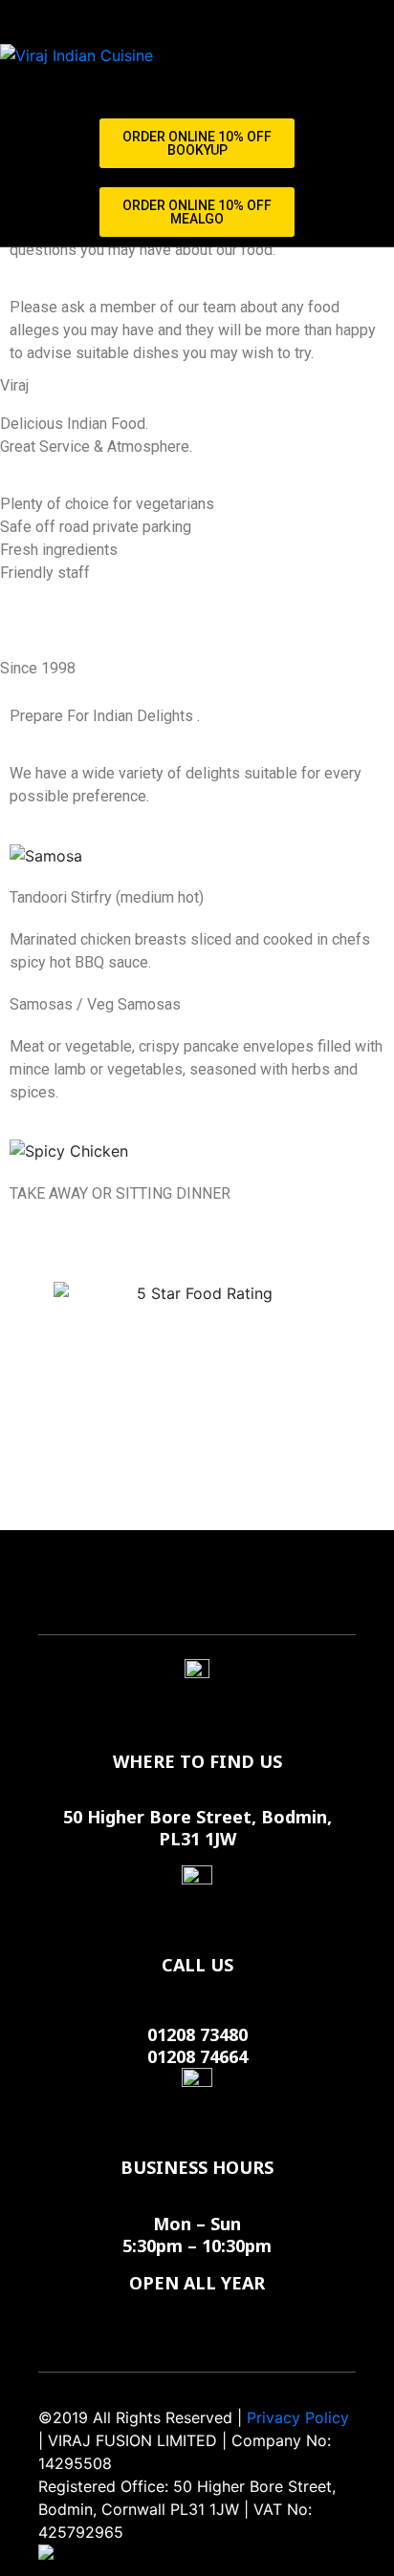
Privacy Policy (298, 2417)
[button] (197, 143)
